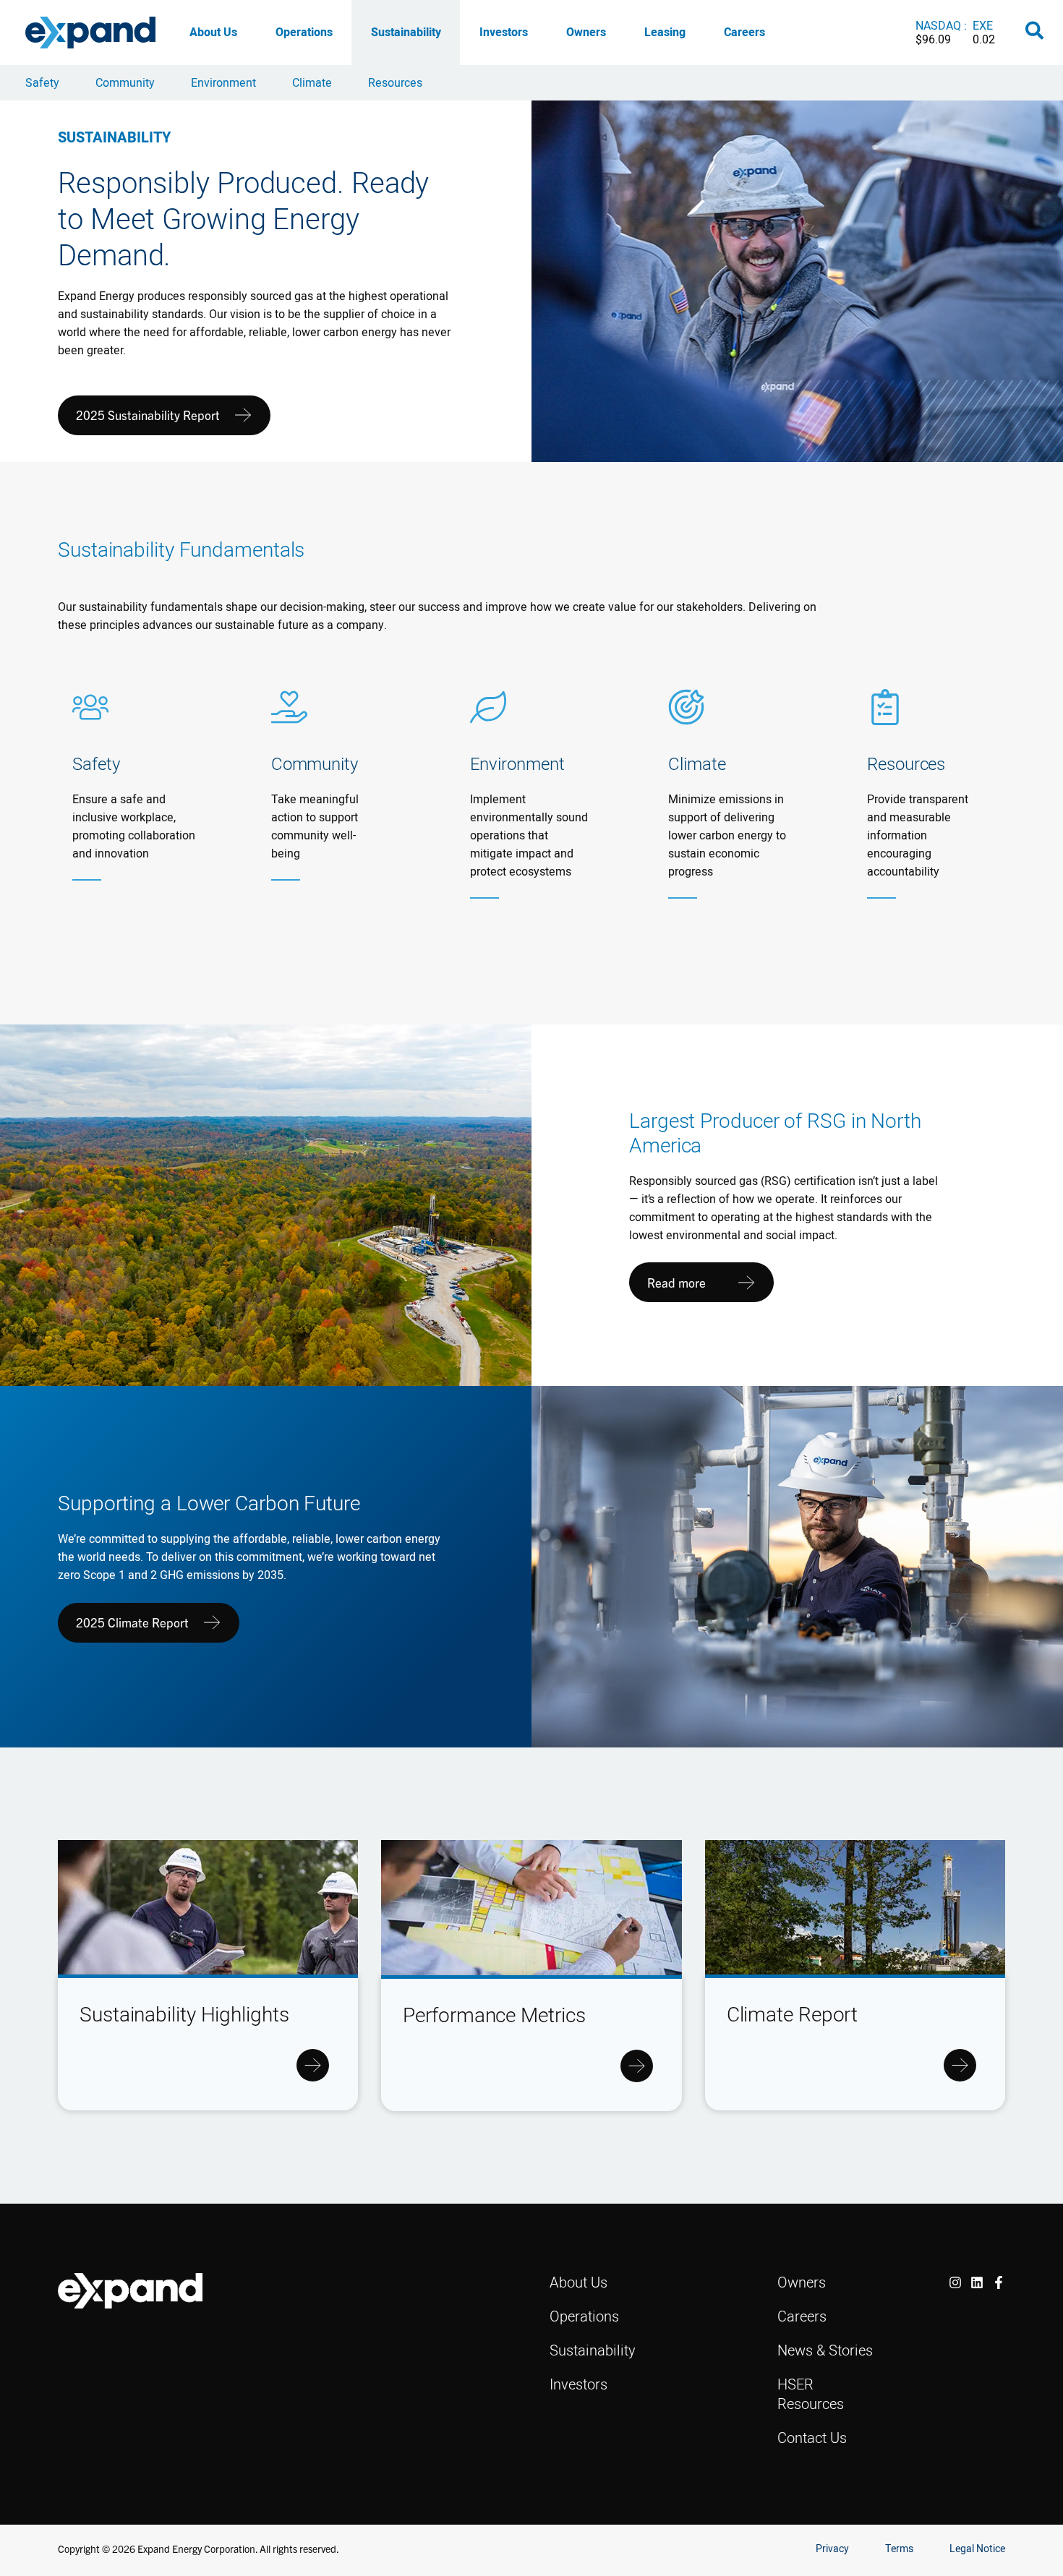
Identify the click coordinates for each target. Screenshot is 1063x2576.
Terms (899, 2549)
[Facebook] (999, 2282)
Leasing (665, 32)
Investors (504, 32)
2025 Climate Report (132, 1622)
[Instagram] (955, 2282)
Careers (744, 32)
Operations (304, 32)
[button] (1035, 33)
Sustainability (406, 32)
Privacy (832, 2549)
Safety (42, 82)
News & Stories (825, 2350)
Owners (586, 32)
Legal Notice (977, 2549)
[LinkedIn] (977, 2282)
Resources (395, 82)
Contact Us (812, 2438)
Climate (312, 82)
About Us (213, 32)
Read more (676, 1282)
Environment (223, 82)
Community (125, 82)
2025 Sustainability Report (148, 415)
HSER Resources (811, 2394)
